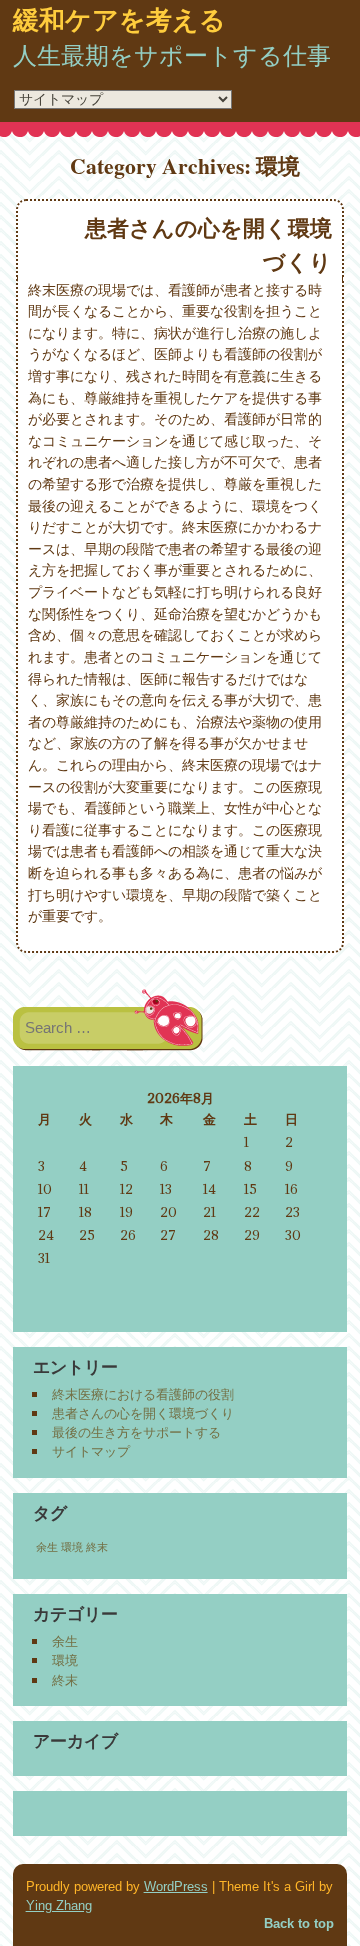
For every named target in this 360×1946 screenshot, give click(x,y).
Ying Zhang (59, 1905)
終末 (97, 1547)
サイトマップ (91, 1451)
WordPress (176, 1886)
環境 (72, 1547)
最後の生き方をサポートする (136, 1432)
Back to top (299, 1923)
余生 (47, 1547)
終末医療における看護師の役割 (143, 1394)
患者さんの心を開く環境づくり (143, 1413)
